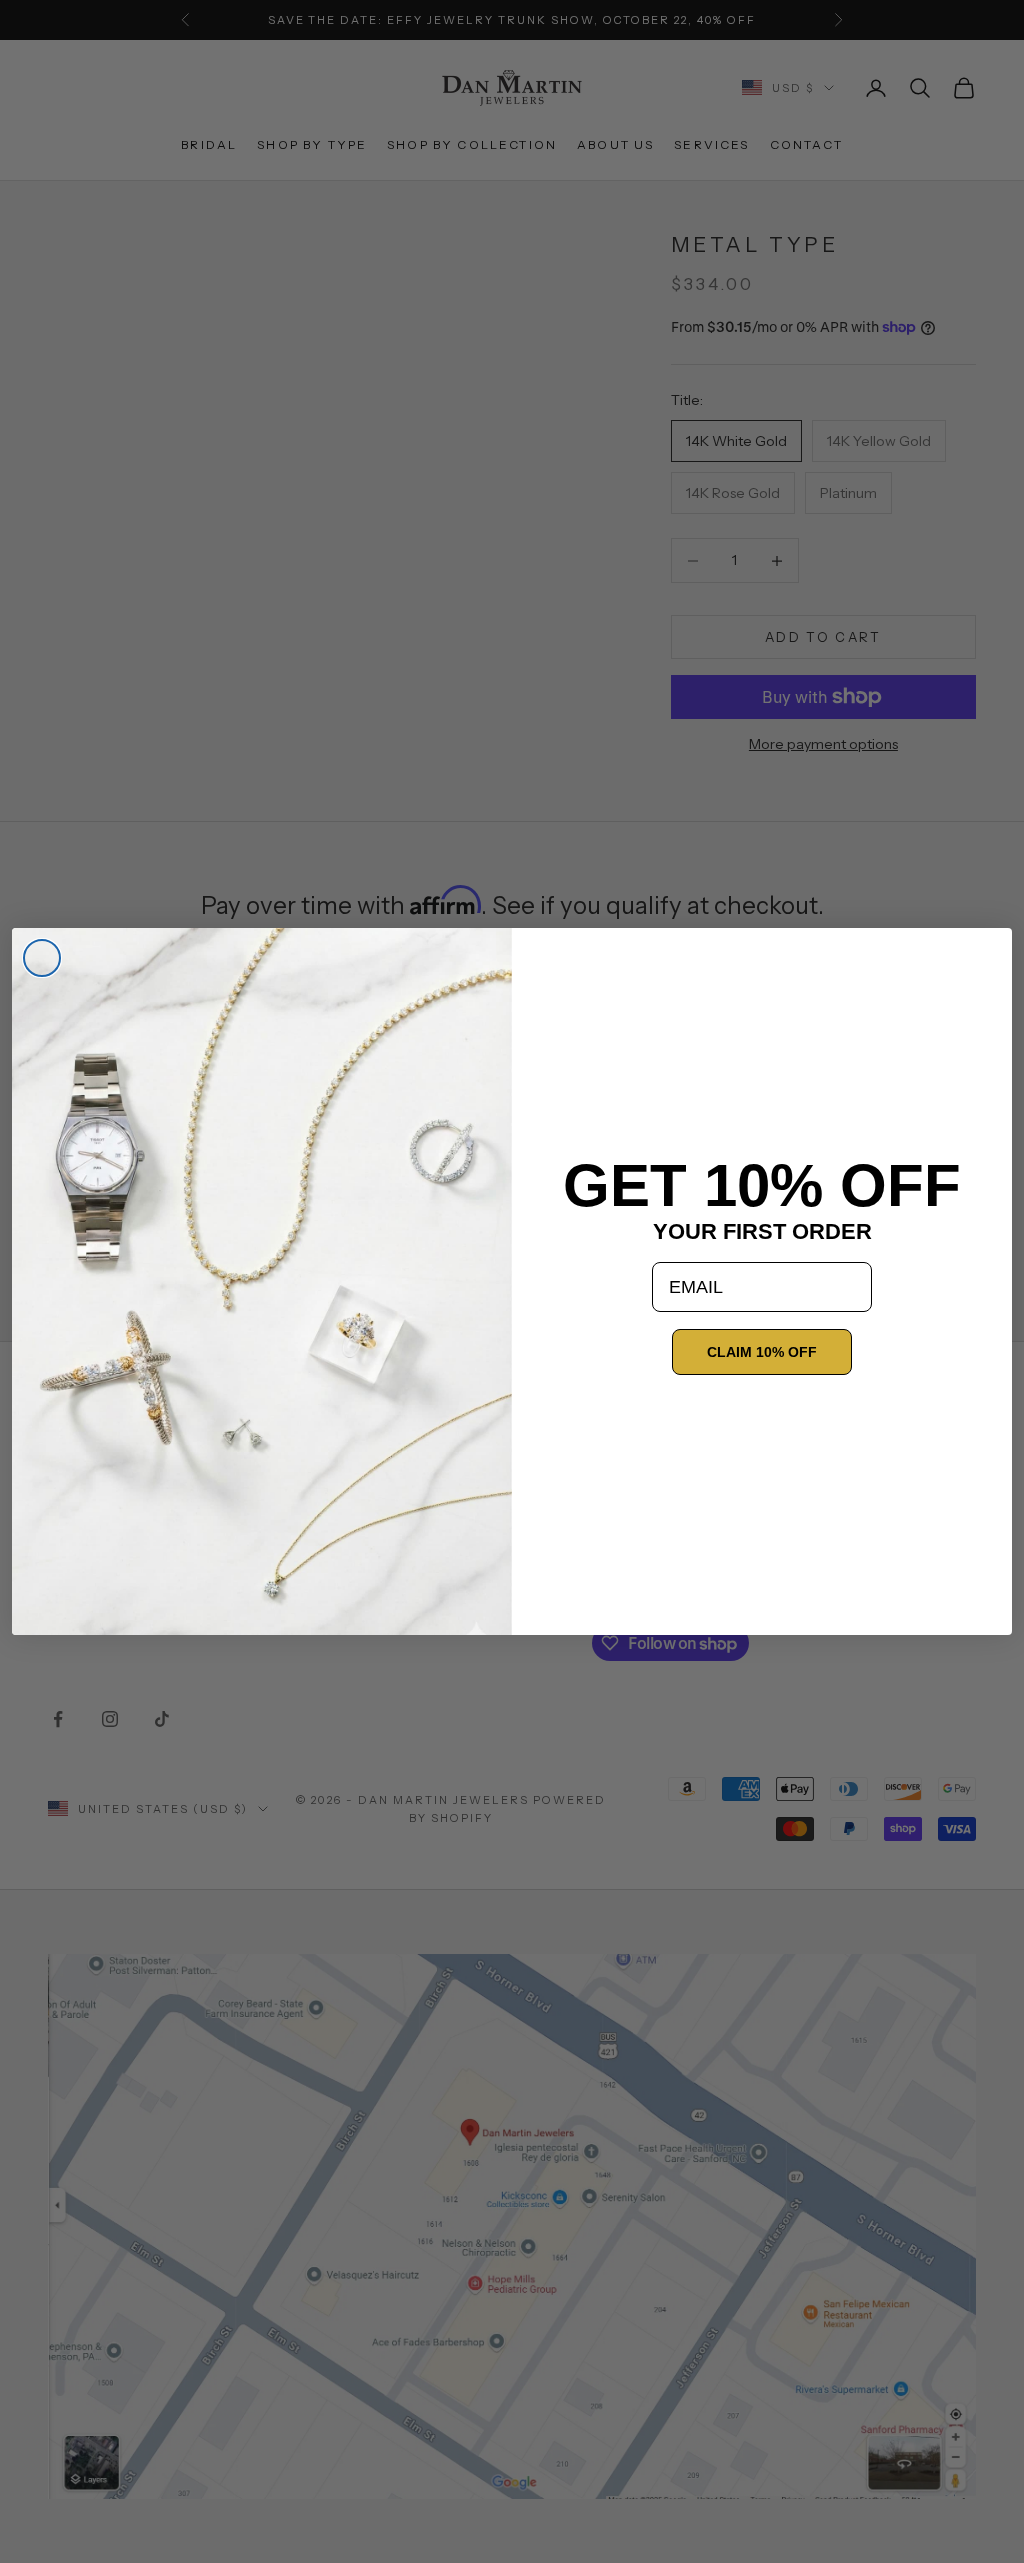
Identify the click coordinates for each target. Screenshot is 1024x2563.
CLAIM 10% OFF (762, 1352)
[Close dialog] (42, 958)
